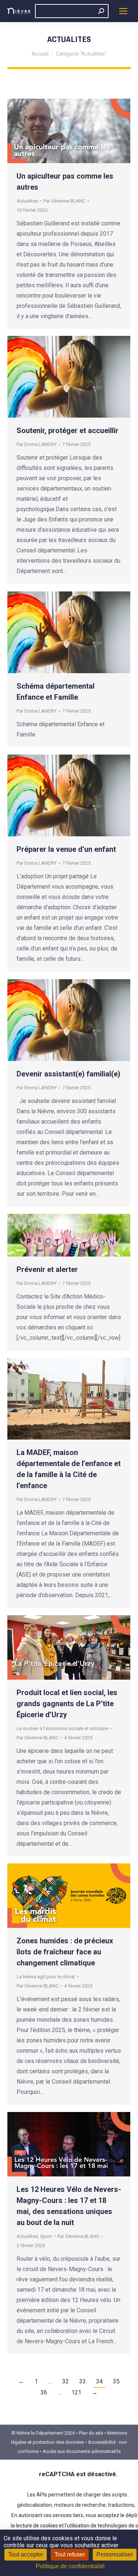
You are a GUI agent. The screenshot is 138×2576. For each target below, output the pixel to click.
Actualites (27, 201)
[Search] (101, 11)
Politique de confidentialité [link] (70, 2566)
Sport (46, 2236)
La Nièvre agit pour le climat (46, 1977)
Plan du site (91, 2433)
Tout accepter (26, 2554)
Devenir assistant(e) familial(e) (68, 1074)
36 (44, 2392)
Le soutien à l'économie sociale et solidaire (62, 1728)
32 (66, 2381)
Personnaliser (115, 2554)
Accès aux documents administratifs (82, 2451)
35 (116, 2381)
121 (76, 2392)
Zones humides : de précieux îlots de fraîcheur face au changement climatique (65, 1952)
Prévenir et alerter (47, 1269)
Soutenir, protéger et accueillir (68, 430)
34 (99, 2381)
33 (82, 2381)
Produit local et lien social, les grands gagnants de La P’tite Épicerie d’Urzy (67, 1704)
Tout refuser (70, 2554)
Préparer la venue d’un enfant (66, 849)
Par (64, 201)
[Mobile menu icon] (123, 11)
